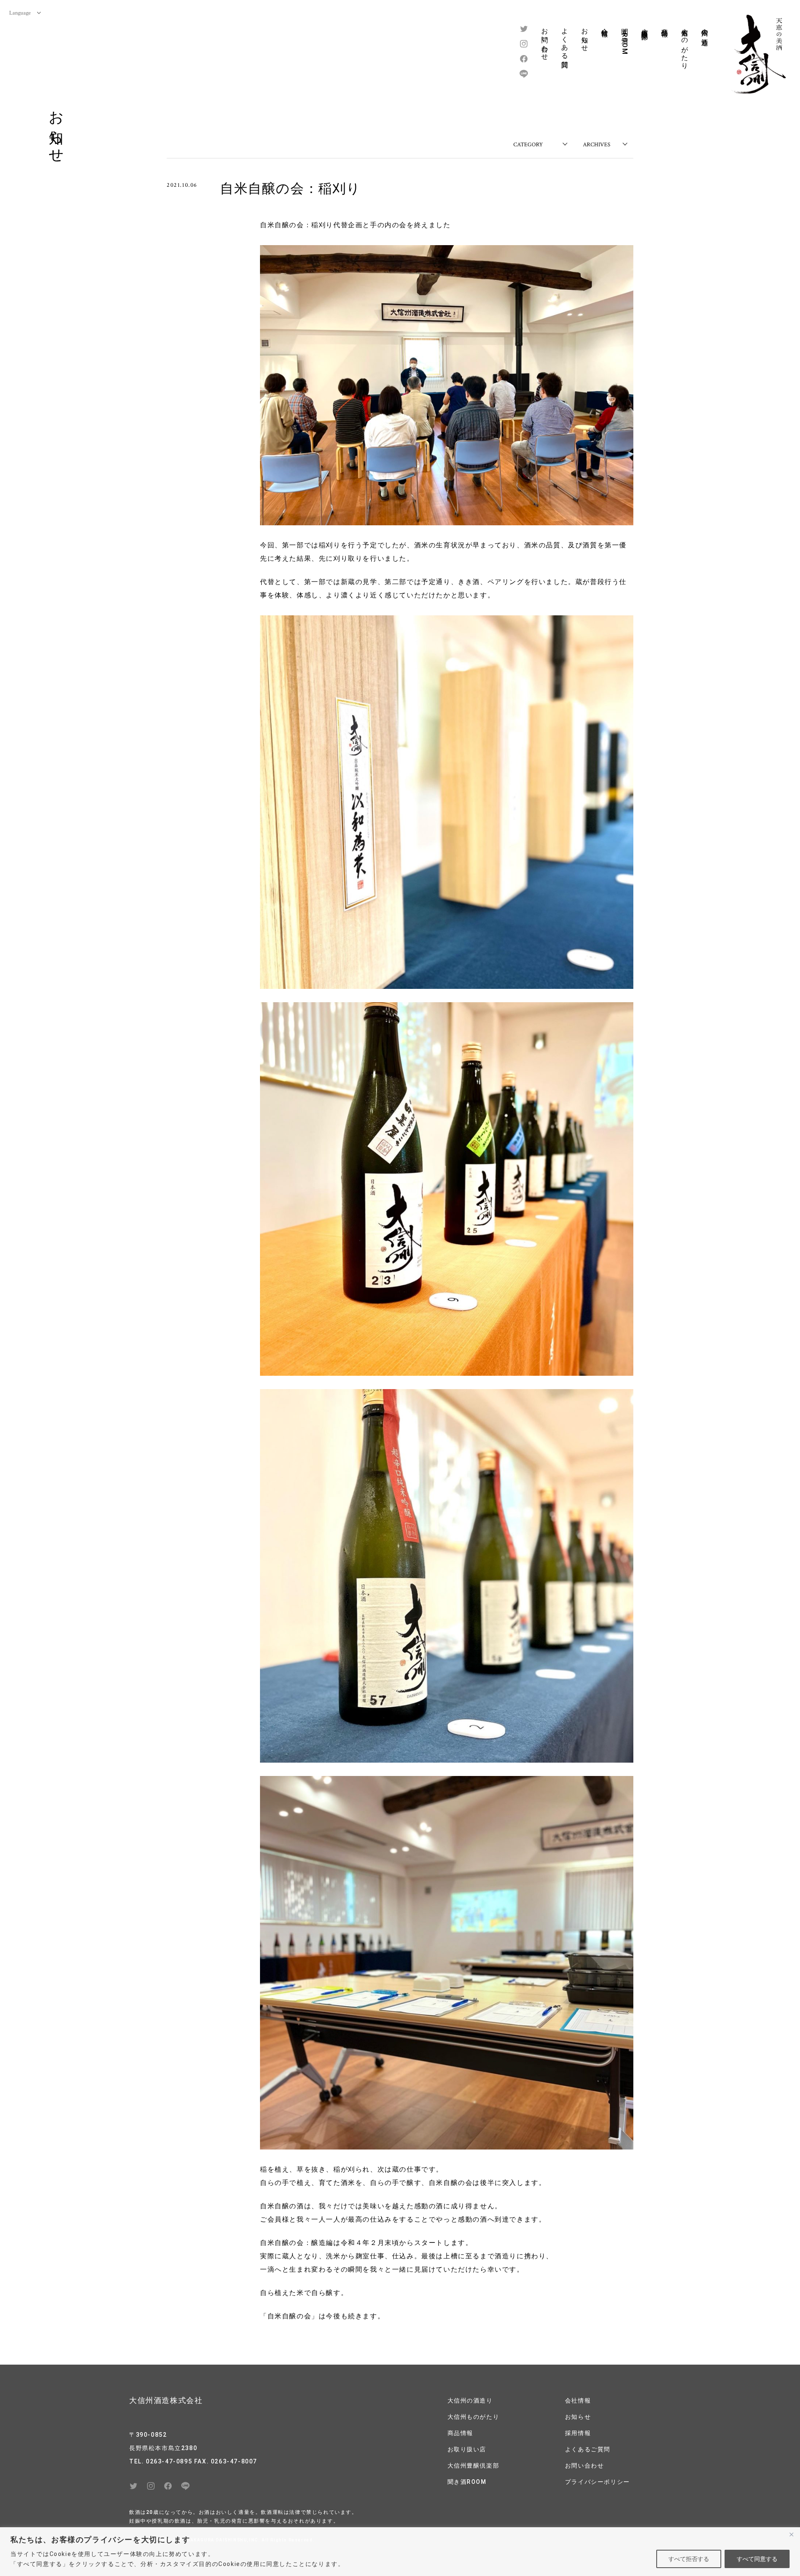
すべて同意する (757, 2559)
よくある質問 (565, 40)
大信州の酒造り (705, 33)
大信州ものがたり (685, 45)
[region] (400, 2552)
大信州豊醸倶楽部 (645, 26)
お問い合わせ (545, 40)
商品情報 (665, 25)
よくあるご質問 (588, 2449)
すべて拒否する (689, 2559)
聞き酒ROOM (625, 39)
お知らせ (585, 36)
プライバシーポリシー (597, 2482)
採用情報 (578, 2433)
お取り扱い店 (467, 2449)
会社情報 (605, 25)
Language (20, 13)
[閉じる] (791, 2534)
